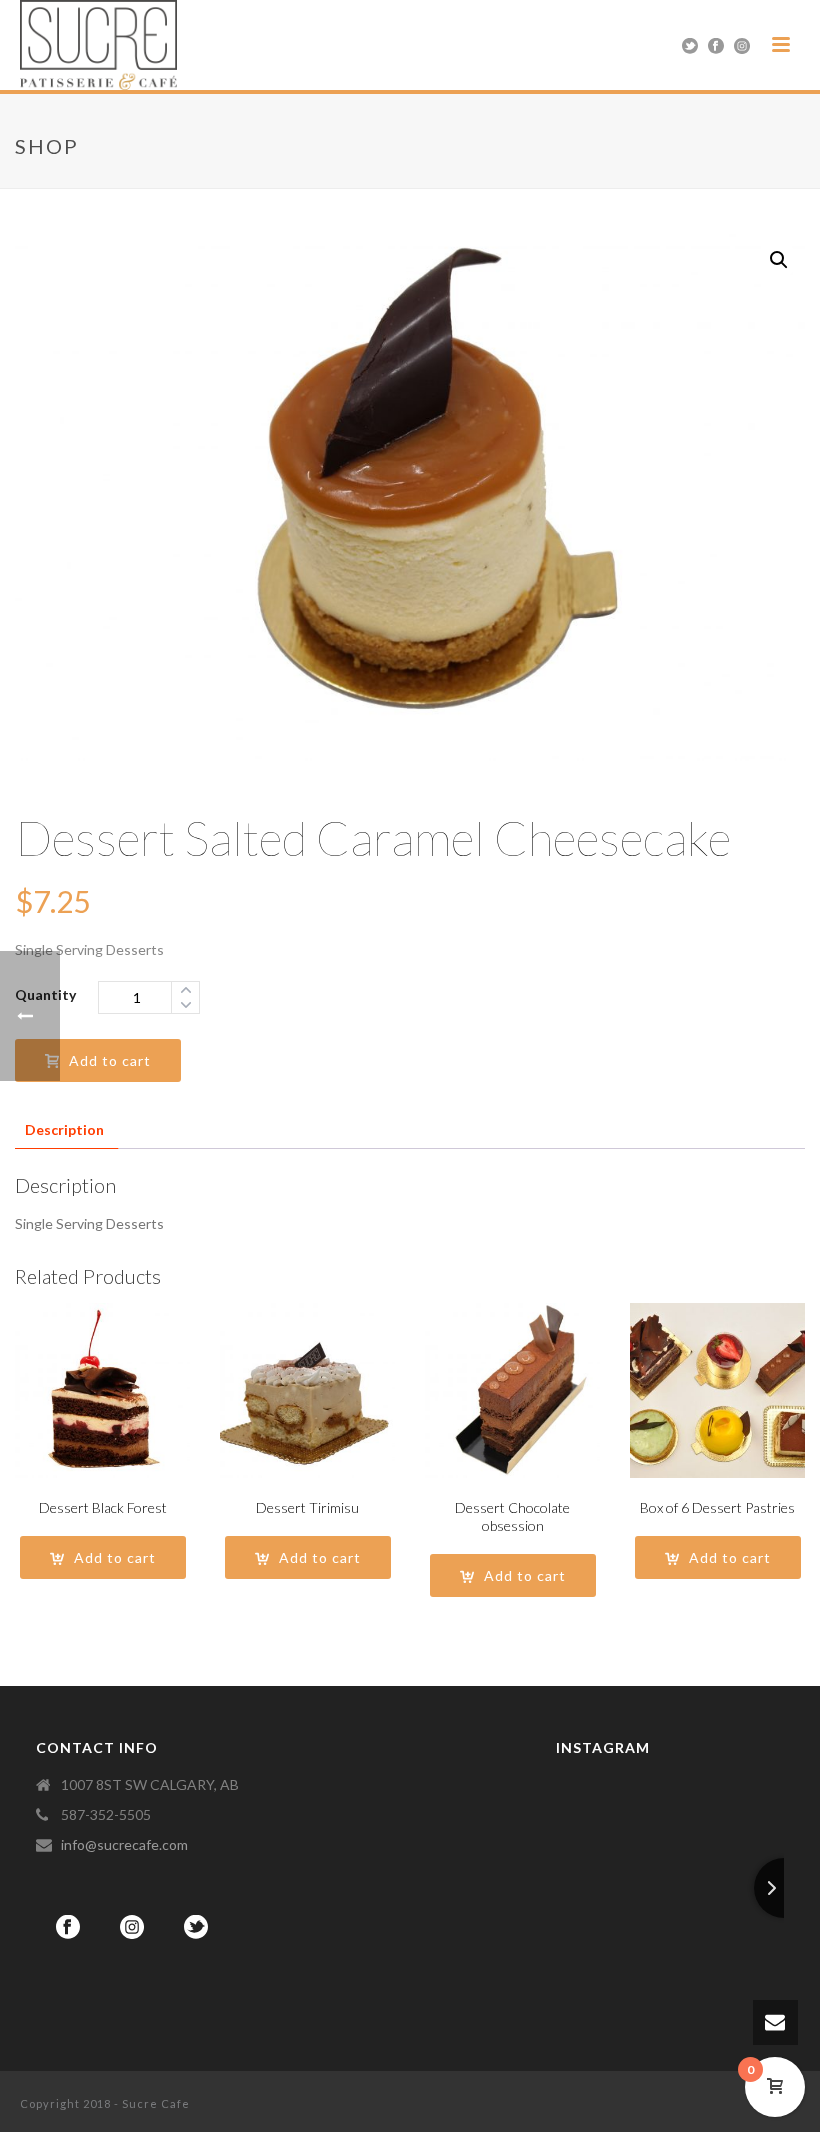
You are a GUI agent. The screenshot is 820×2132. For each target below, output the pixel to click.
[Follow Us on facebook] (68, 1928)
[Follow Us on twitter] (196, 1928)
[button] (779, 260)
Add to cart (110, 1060)
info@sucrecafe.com (124, 1844)
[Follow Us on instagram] (132, 1928)
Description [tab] (64, 1129)
